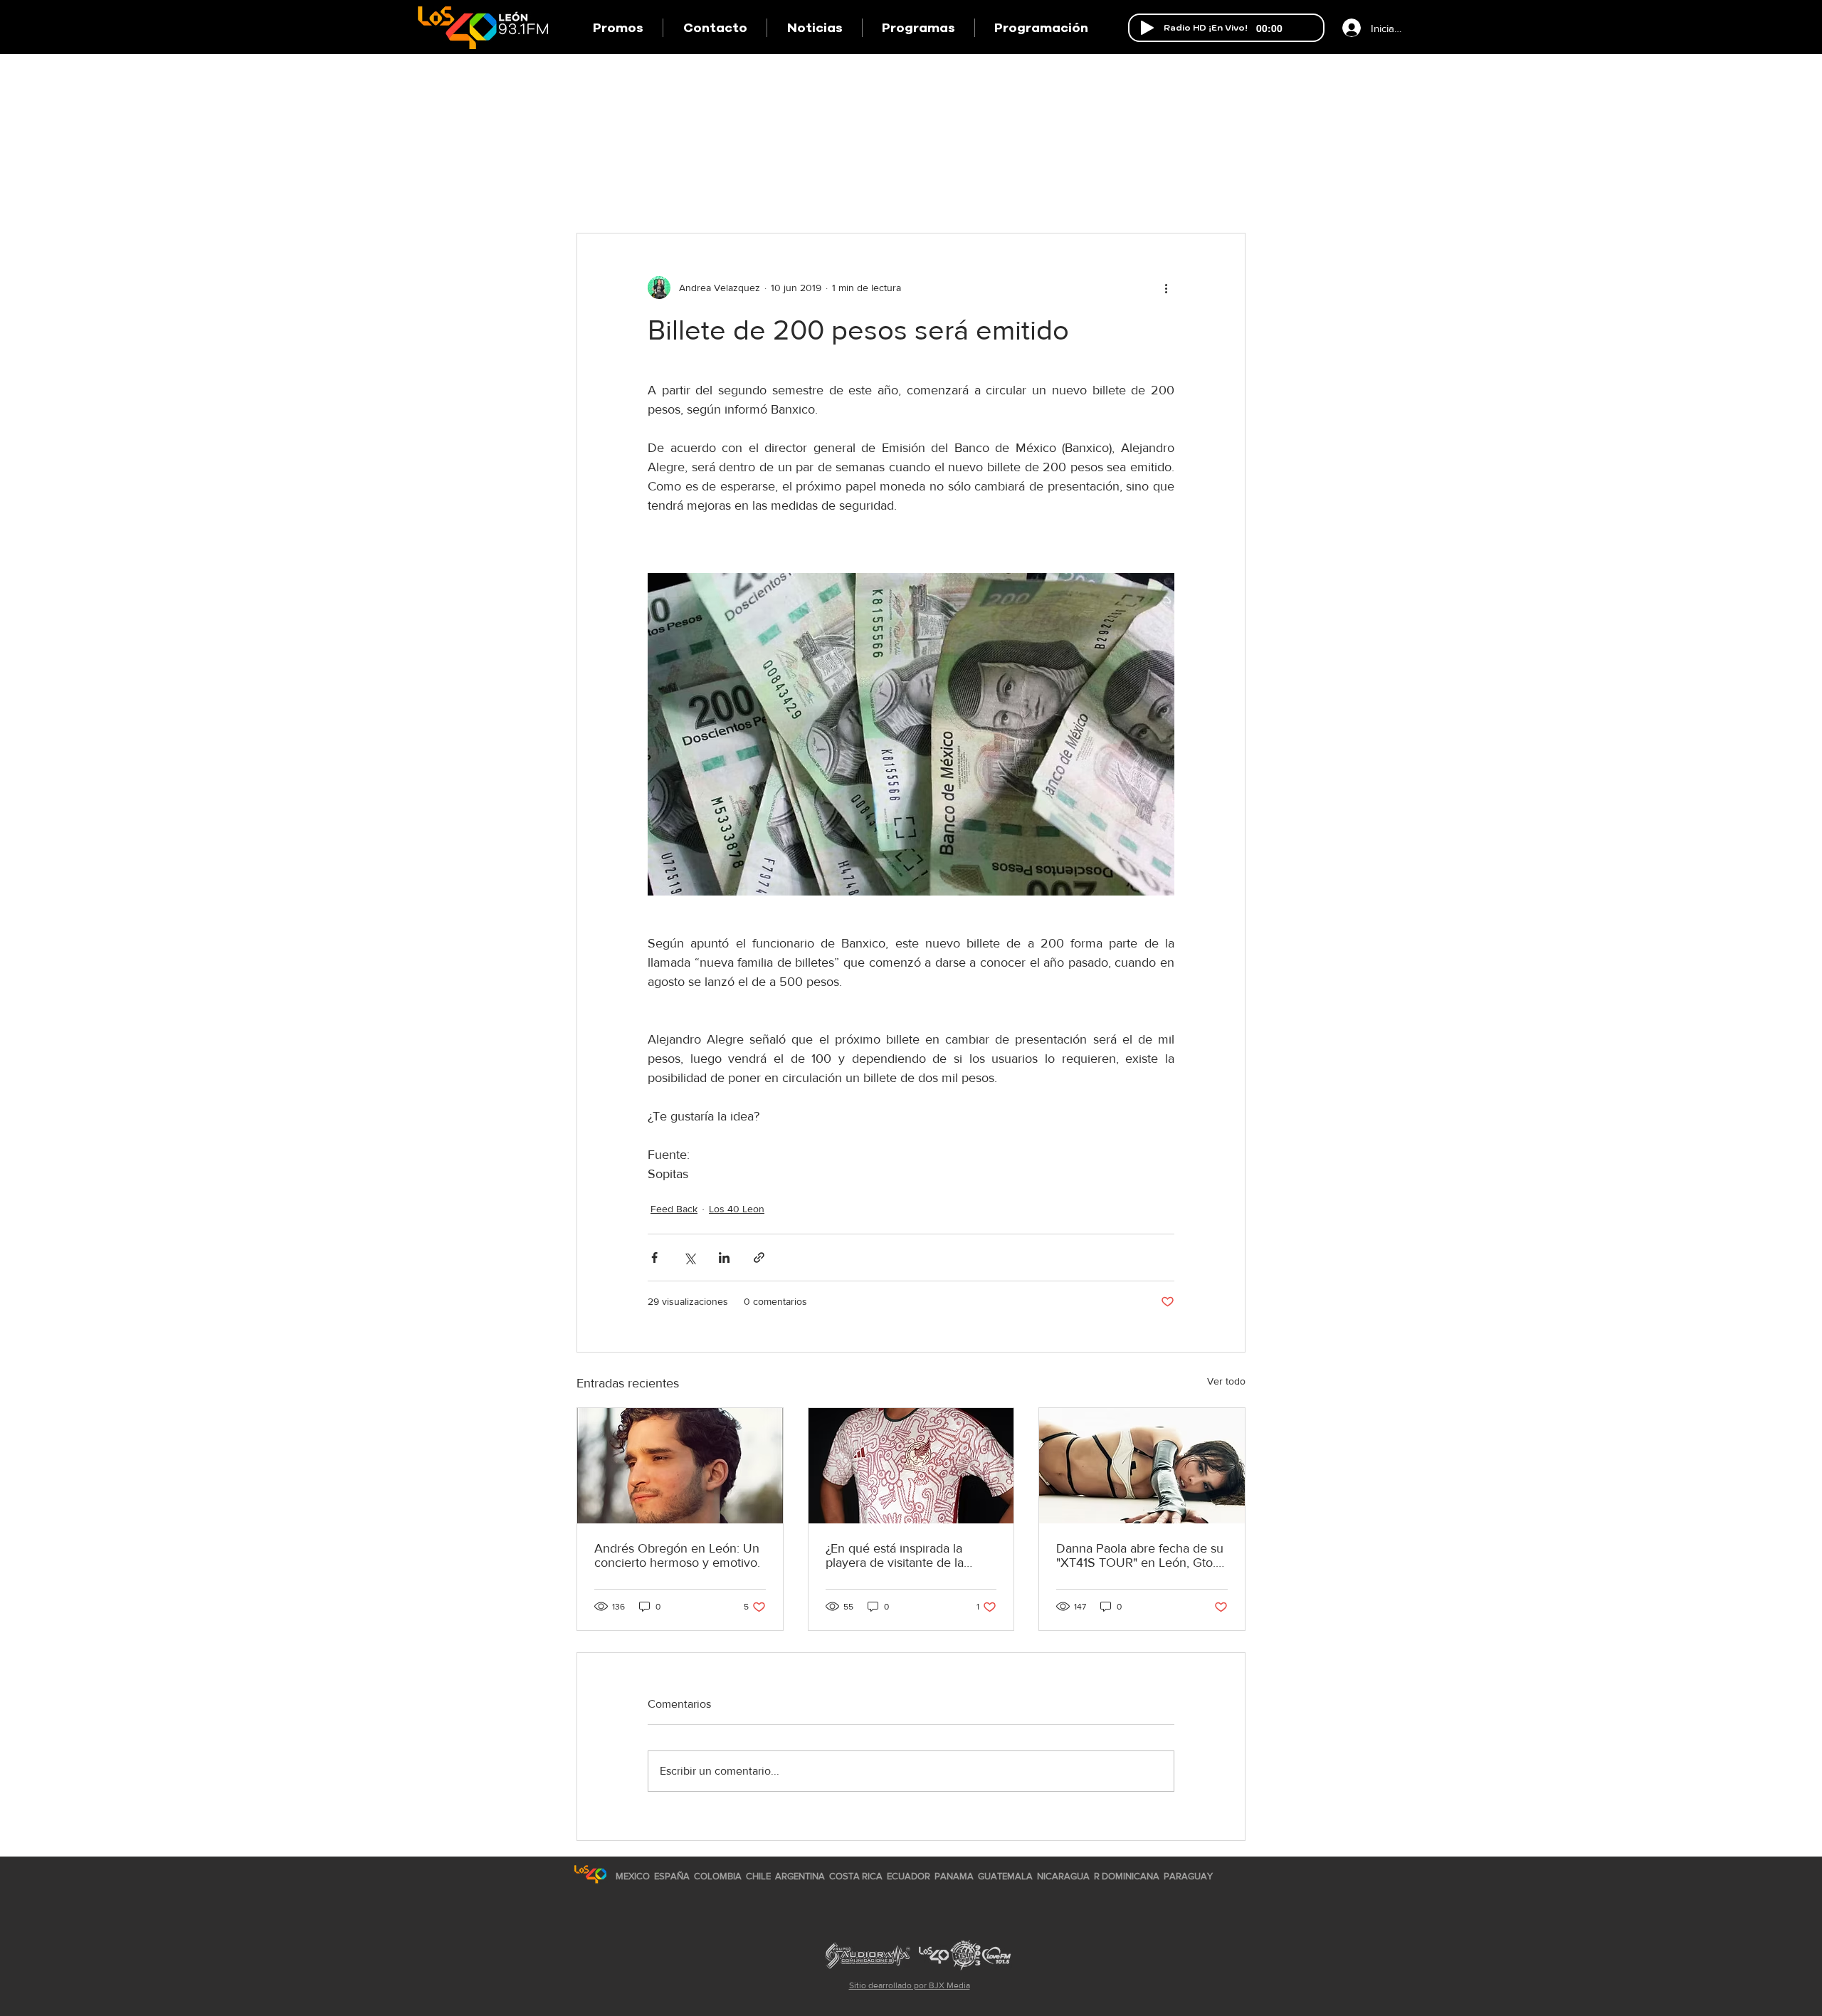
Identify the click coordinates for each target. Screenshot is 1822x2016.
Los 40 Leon (737, 1209)
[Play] (1147, 28)
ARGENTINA (800, 1876)
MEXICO (633, 1876)
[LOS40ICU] (590, 1874)
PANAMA (954, 1876)
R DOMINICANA (1127, 1876)
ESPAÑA (673, 1876)
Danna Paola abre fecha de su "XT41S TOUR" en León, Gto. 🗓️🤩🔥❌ (1140, 1555)
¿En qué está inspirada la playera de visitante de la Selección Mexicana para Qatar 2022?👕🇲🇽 (895, 1555)
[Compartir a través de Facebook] (654, 1258)
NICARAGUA (1063, 1876)
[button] (918, 28)
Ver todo (1226, 1381)
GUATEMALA (1005, 1876)
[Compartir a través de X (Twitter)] (689, 1258)
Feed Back (674, 1209)
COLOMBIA (718, 1876)
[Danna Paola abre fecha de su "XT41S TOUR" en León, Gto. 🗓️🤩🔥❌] (1142, 1466)
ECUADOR (909, 1876)
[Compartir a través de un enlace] (759, 1258)
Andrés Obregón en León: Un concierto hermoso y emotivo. (677, 1555)
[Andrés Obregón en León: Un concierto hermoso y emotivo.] (680, 1466)
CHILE (758, 1876)
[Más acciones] (1166, 288)
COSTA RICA (856, 1876)
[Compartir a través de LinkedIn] (724, 1258)
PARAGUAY (1188, 1876)
